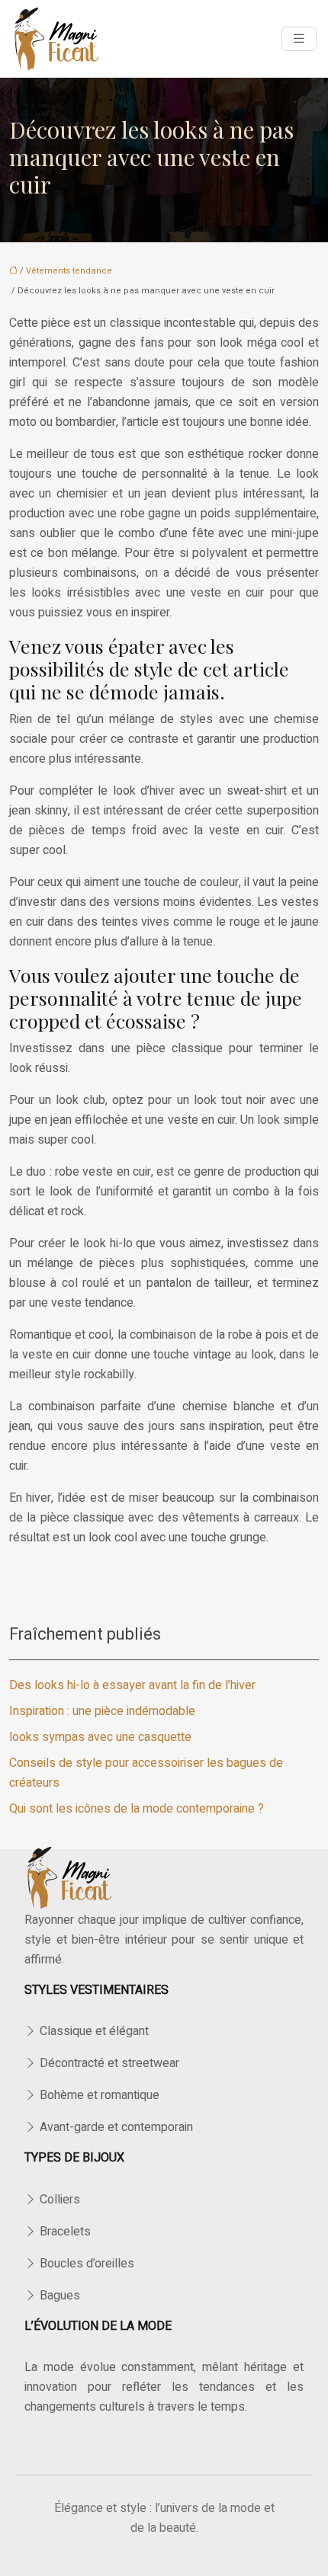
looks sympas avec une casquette (100, 1737)
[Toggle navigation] (299, 39)
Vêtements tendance (69, 271)
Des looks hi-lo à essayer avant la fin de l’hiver (132, 1685)
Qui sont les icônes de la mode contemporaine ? (137, 1809)
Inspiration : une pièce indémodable (102, 1711)
